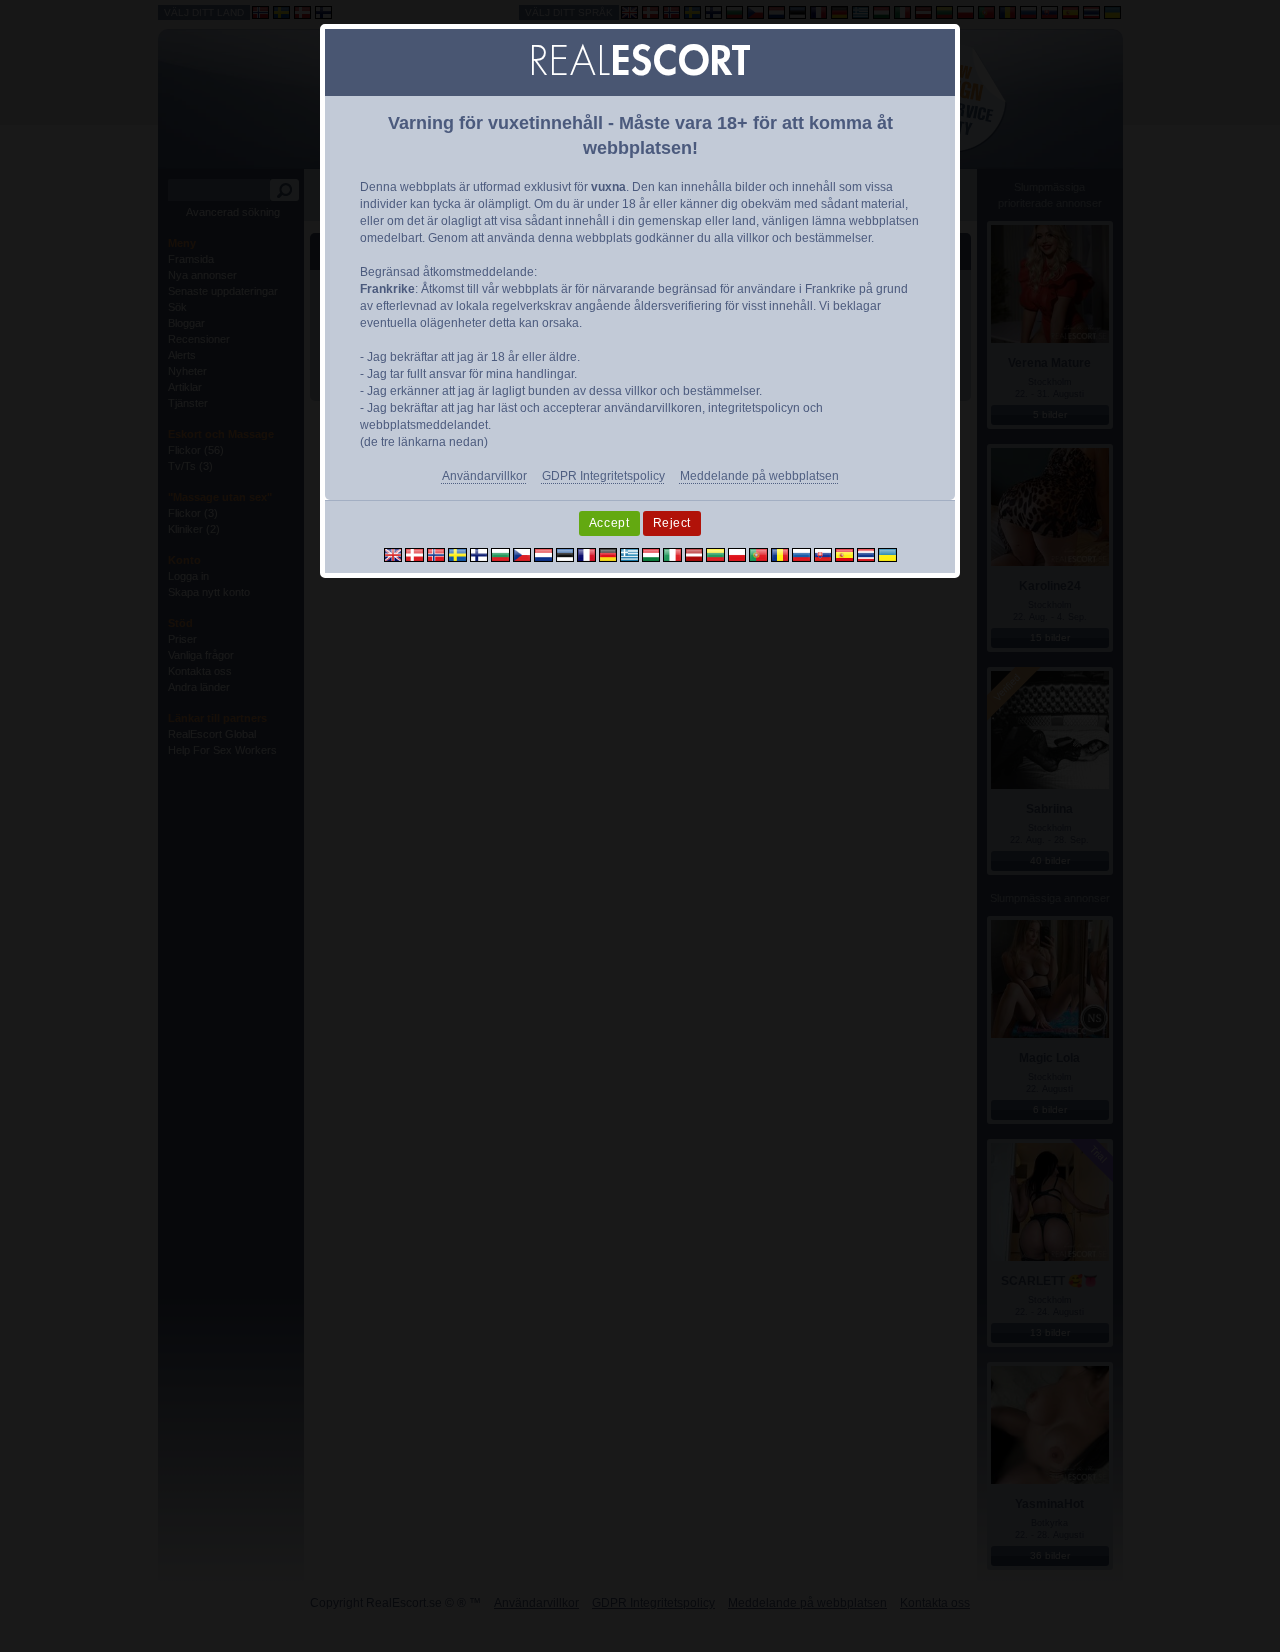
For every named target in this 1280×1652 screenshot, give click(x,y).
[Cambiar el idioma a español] (844, 554)
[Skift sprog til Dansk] (414, 554)
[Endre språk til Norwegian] (436, 554)
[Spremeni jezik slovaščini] (823, 554)
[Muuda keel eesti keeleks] (565, 554)
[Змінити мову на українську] (887, 554)
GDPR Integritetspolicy (603, 476)
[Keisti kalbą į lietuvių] (715, 554)
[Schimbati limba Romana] (780, 554)
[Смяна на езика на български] (500, 554)
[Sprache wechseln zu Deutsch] (608, 554)
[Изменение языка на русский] (801, 554)
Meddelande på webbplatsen (759, 476)
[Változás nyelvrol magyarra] (651, 554)
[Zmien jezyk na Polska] (737, 554)
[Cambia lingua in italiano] (672, 554)
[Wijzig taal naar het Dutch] (543, 554)
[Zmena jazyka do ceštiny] (522, 554)
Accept (609, 523)
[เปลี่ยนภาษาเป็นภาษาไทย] (866, 554)
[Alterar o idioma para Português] (758, 554)
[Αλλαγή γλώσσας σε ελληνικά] (629, 554)
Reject (672, 523)
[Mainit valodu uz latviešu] (694, 554)
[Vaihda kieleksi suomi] (479, 554)
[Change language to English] (393, 554)
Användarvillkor (484, 476)
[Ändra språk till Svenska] (457, 554)
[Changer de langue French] (586, 554)
